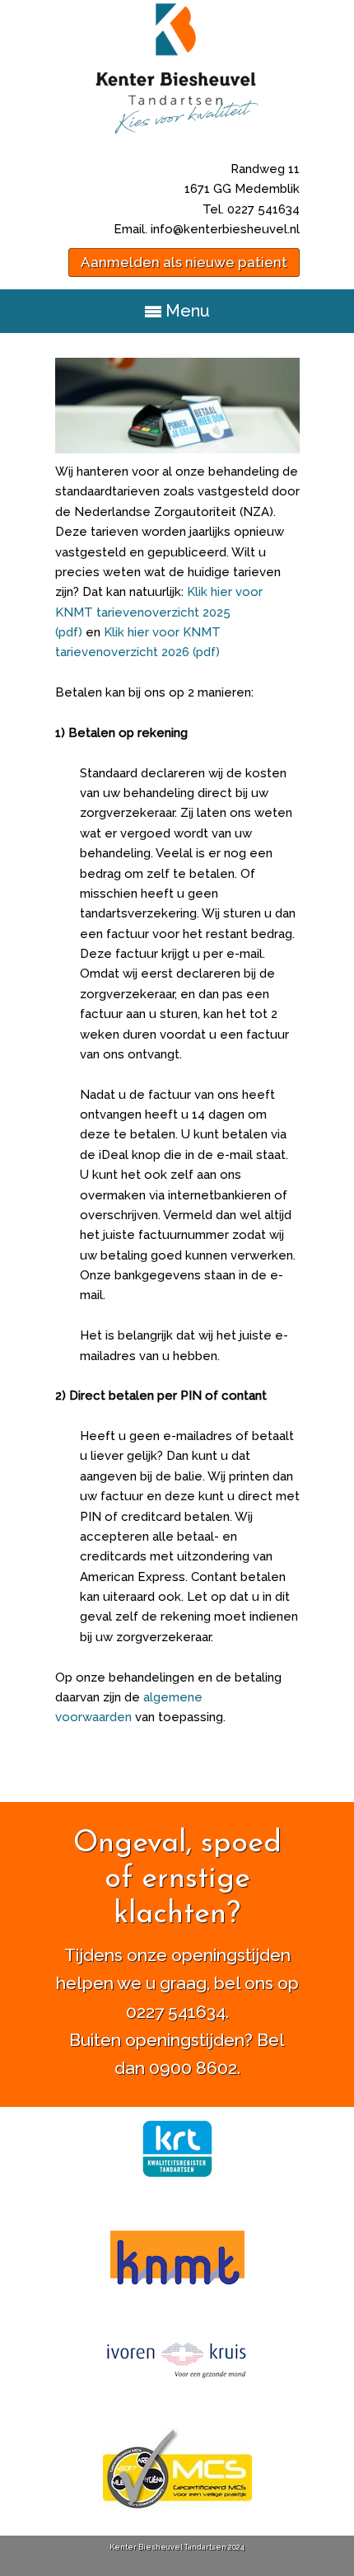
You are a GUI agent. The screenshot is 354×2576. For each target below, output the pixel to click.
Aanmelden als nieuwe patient (184, 262)
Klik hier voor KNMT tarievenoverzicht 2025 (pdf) (159, 612)
